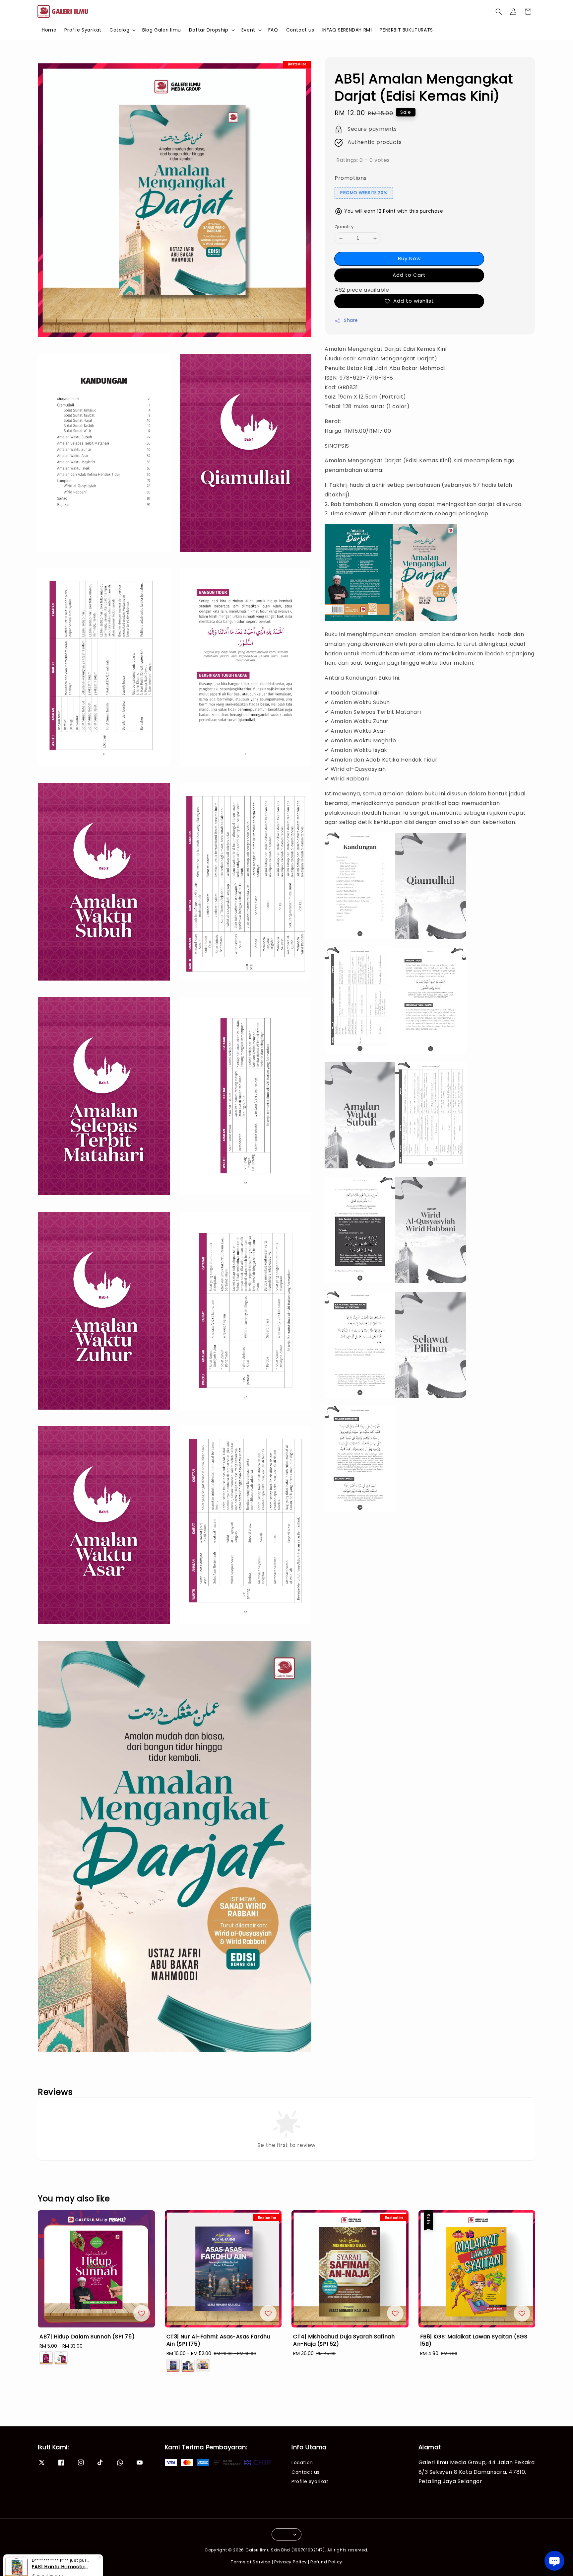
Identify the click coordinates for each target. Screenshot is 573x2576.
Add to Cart (409, 275)
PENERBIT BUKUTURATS (406, 30)
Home (49, 30)
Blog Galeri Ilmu (162, 30)
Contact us (300, 30)
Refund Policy (326, 2562)
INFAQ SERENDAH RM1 (347, 30)
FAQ (273, 30)
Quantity (344, 227)
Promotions (351, 178)
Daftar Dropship (209, 30)
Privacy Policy (290, 2562)
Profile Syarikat (83, 30)
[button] (499, 12)
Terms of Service (251, 2562)
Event (248, 30)
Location (302, 2463)
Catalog (119, 30)
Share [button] (351, 321)
